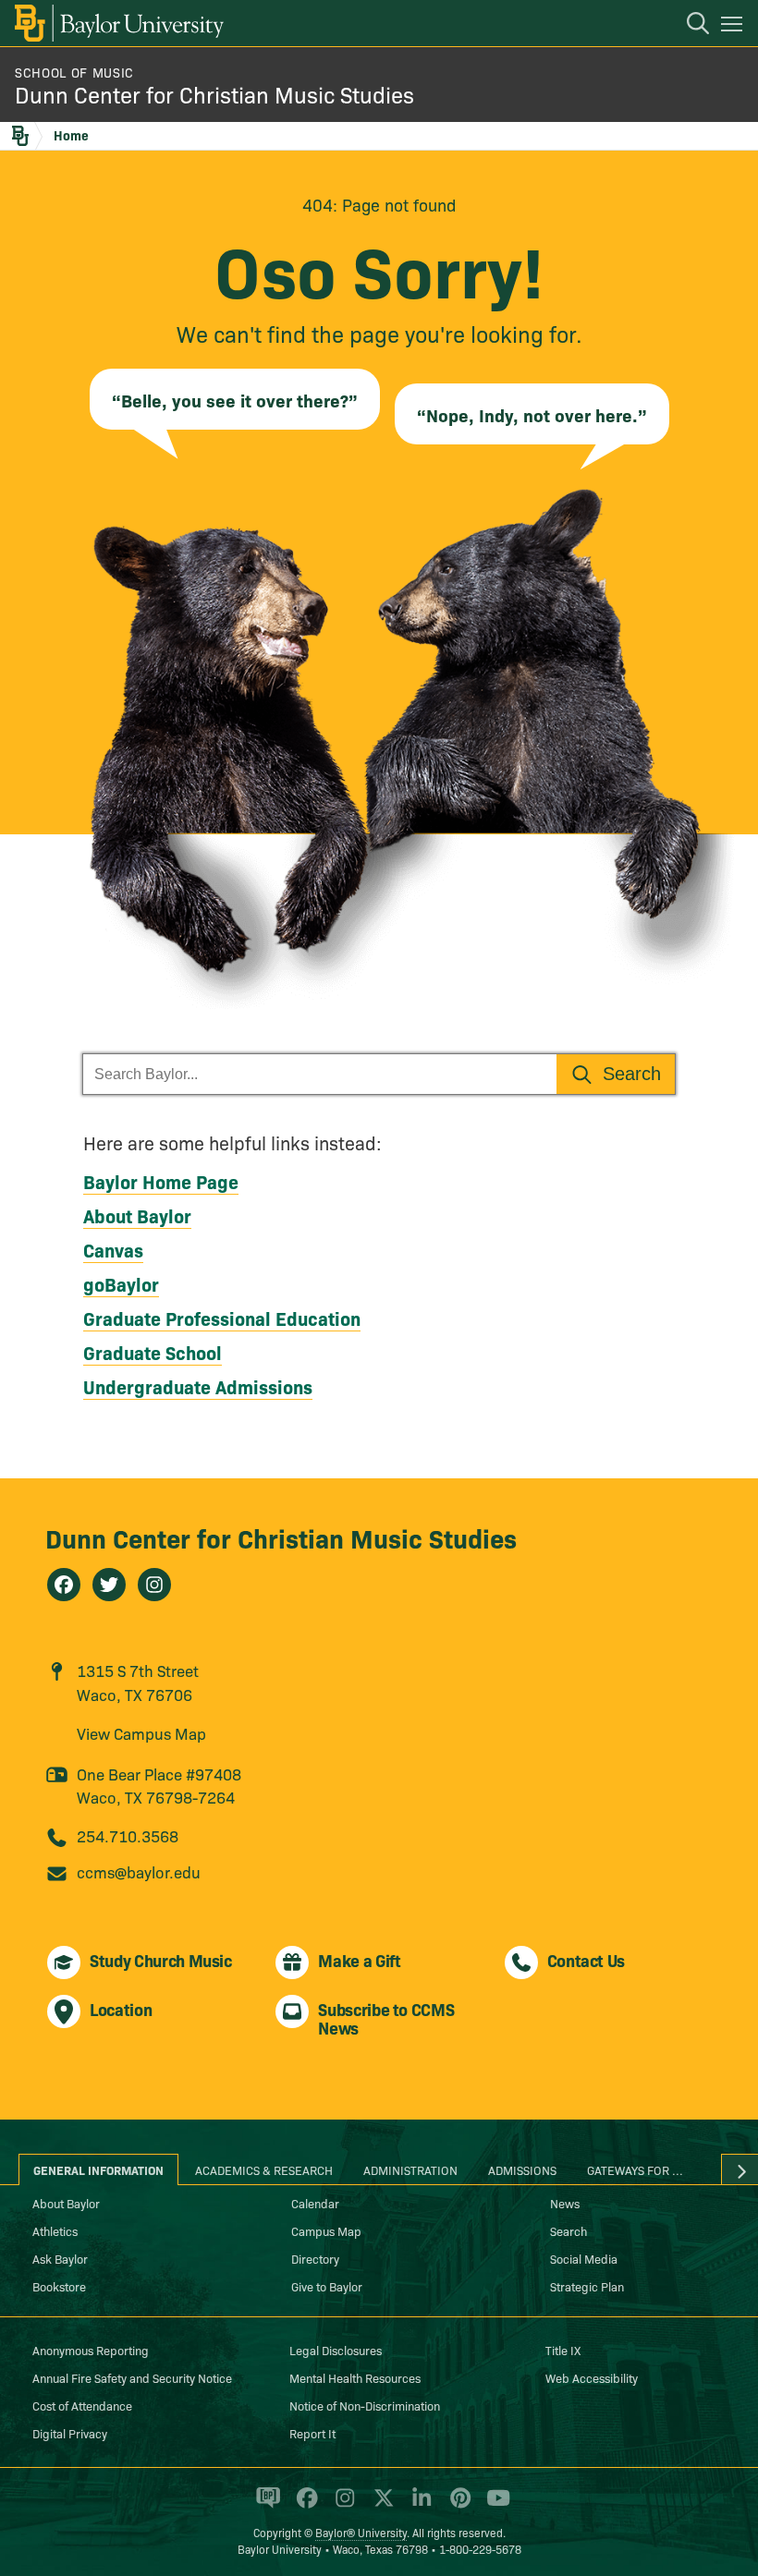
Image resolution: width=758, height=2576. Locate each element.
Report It (312, 2433)
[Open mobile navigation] (734, 27)
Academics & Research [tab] (264, 2169)
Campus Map (326, 2230)
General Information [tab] (98, 2169)
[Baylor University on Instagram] (342, 2506)
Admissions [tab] (522, 2169)
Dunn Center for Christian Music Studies (214, 94)
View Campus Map (141, 1733)
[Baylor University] (118, 23)
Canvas (113, 1249)
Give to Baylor (327, 2286)
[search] (689, 26)
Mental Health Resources (355, 2377)
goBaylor (121, 1283)
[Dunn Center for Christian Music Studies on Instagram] (154, 1585)
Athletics (55, 2230)
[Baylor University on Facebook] (304, 2506)
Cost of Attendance (82, 2405)
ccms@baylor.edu (139, 1871)
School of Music (74, 72)
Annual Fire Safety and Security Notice (132, 2377)
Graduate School (153, 1352)
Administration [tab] (410, 2169)
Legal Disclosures (336, 2350)
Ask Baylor (60, 2258)
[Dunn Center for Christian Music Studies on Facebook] (64, 1585)
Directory (315, 2258)
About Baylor (137, 1215)
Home (71, 135)
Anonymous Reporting (91, 2350)
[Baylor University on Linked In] (418, 2506)
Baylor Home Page (161, 1181)
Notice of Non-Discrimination (365, 2405)
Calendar (315, 2203)
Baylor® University (361, 2532)
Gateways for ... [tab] (635, 2169)
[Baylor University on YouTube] (494, 2506)
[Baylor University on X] (380, 2506)
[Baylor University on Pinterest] (457, 2506)
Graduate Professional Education (222, 1318)
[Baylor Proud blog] (265, 2506)
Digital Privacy (70, 2433)
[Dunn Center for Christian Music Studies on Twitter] (109, 1585)
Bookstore (59, 2286)
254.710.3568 (128, 1835)
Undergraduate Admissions (198, 1386)
